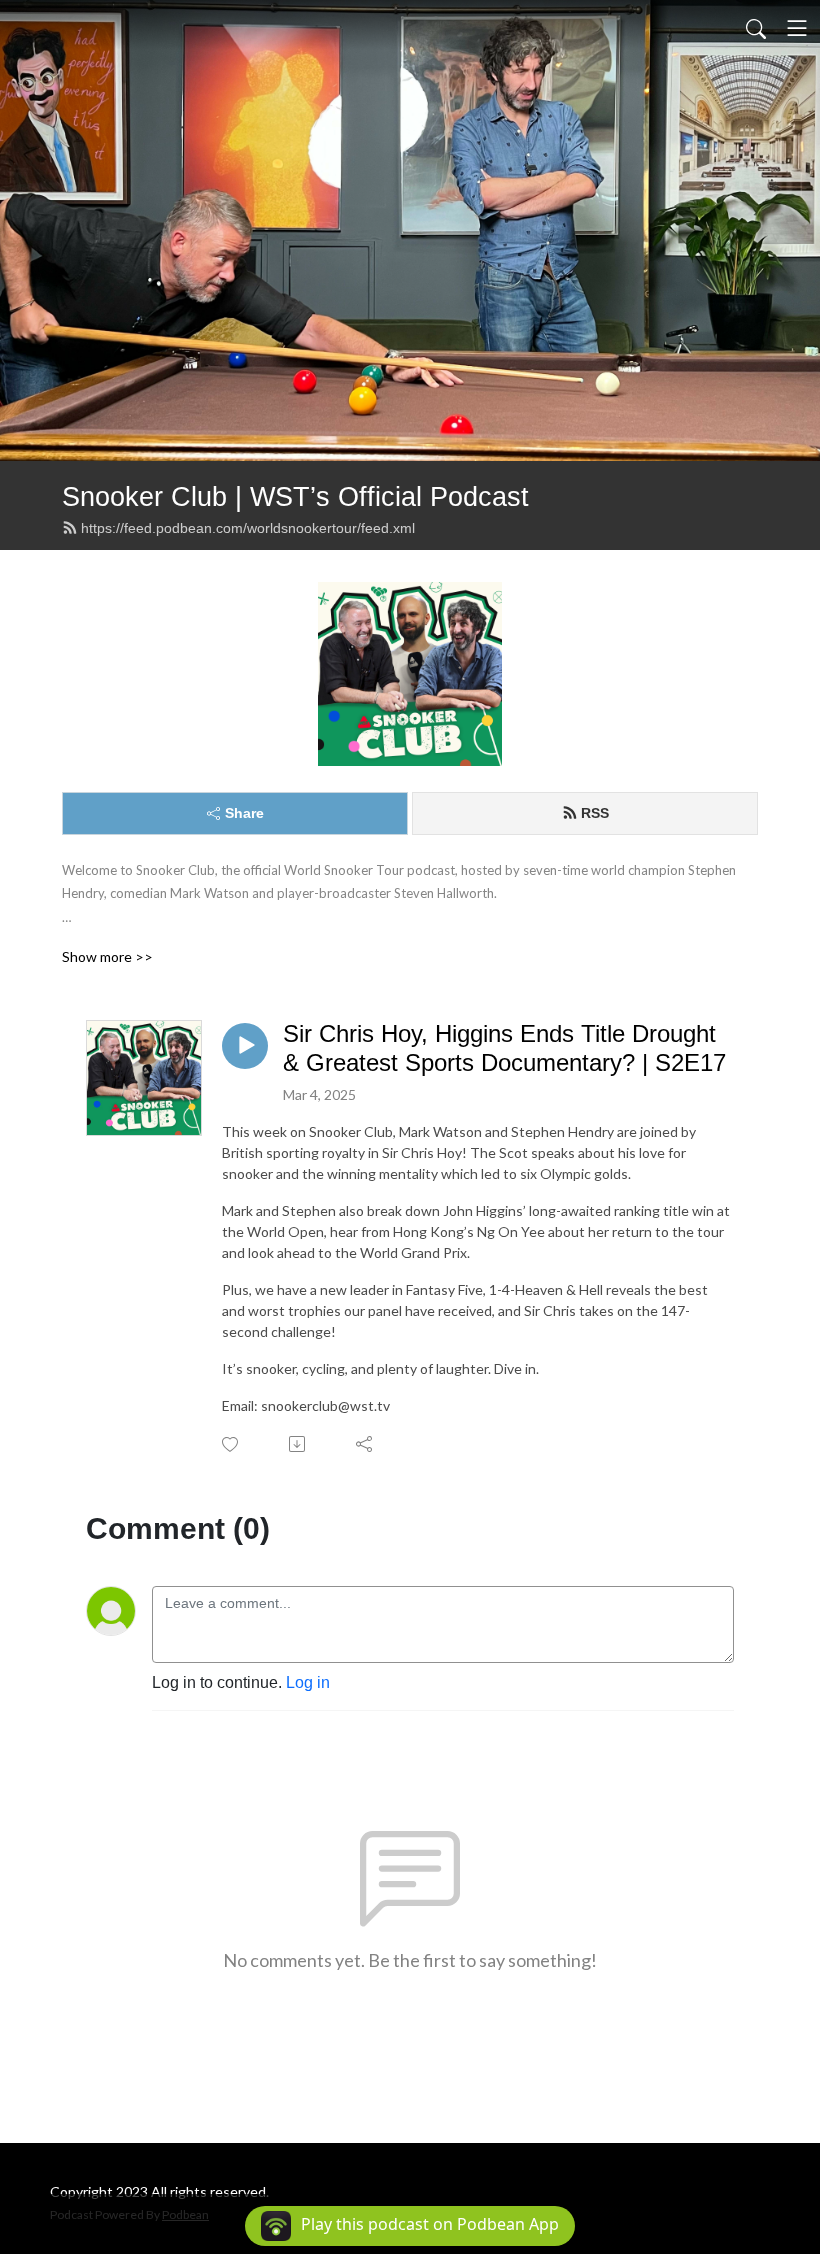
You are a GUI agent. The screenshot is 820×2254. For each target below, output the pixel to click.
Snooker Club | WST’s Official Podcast (295, 496)
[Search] (756, 28)
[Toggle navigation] (797, 28)
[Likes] (231, 1444)
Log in (308, 1682)
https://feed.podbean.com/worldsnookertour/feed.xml (248, 528)
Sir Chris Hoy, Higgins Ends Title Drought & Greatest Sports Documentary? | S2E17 (504, 1048)
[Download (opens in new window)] (298, 1444)
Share (244, 813)
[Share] (365, 1444)
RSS (595, 813)
